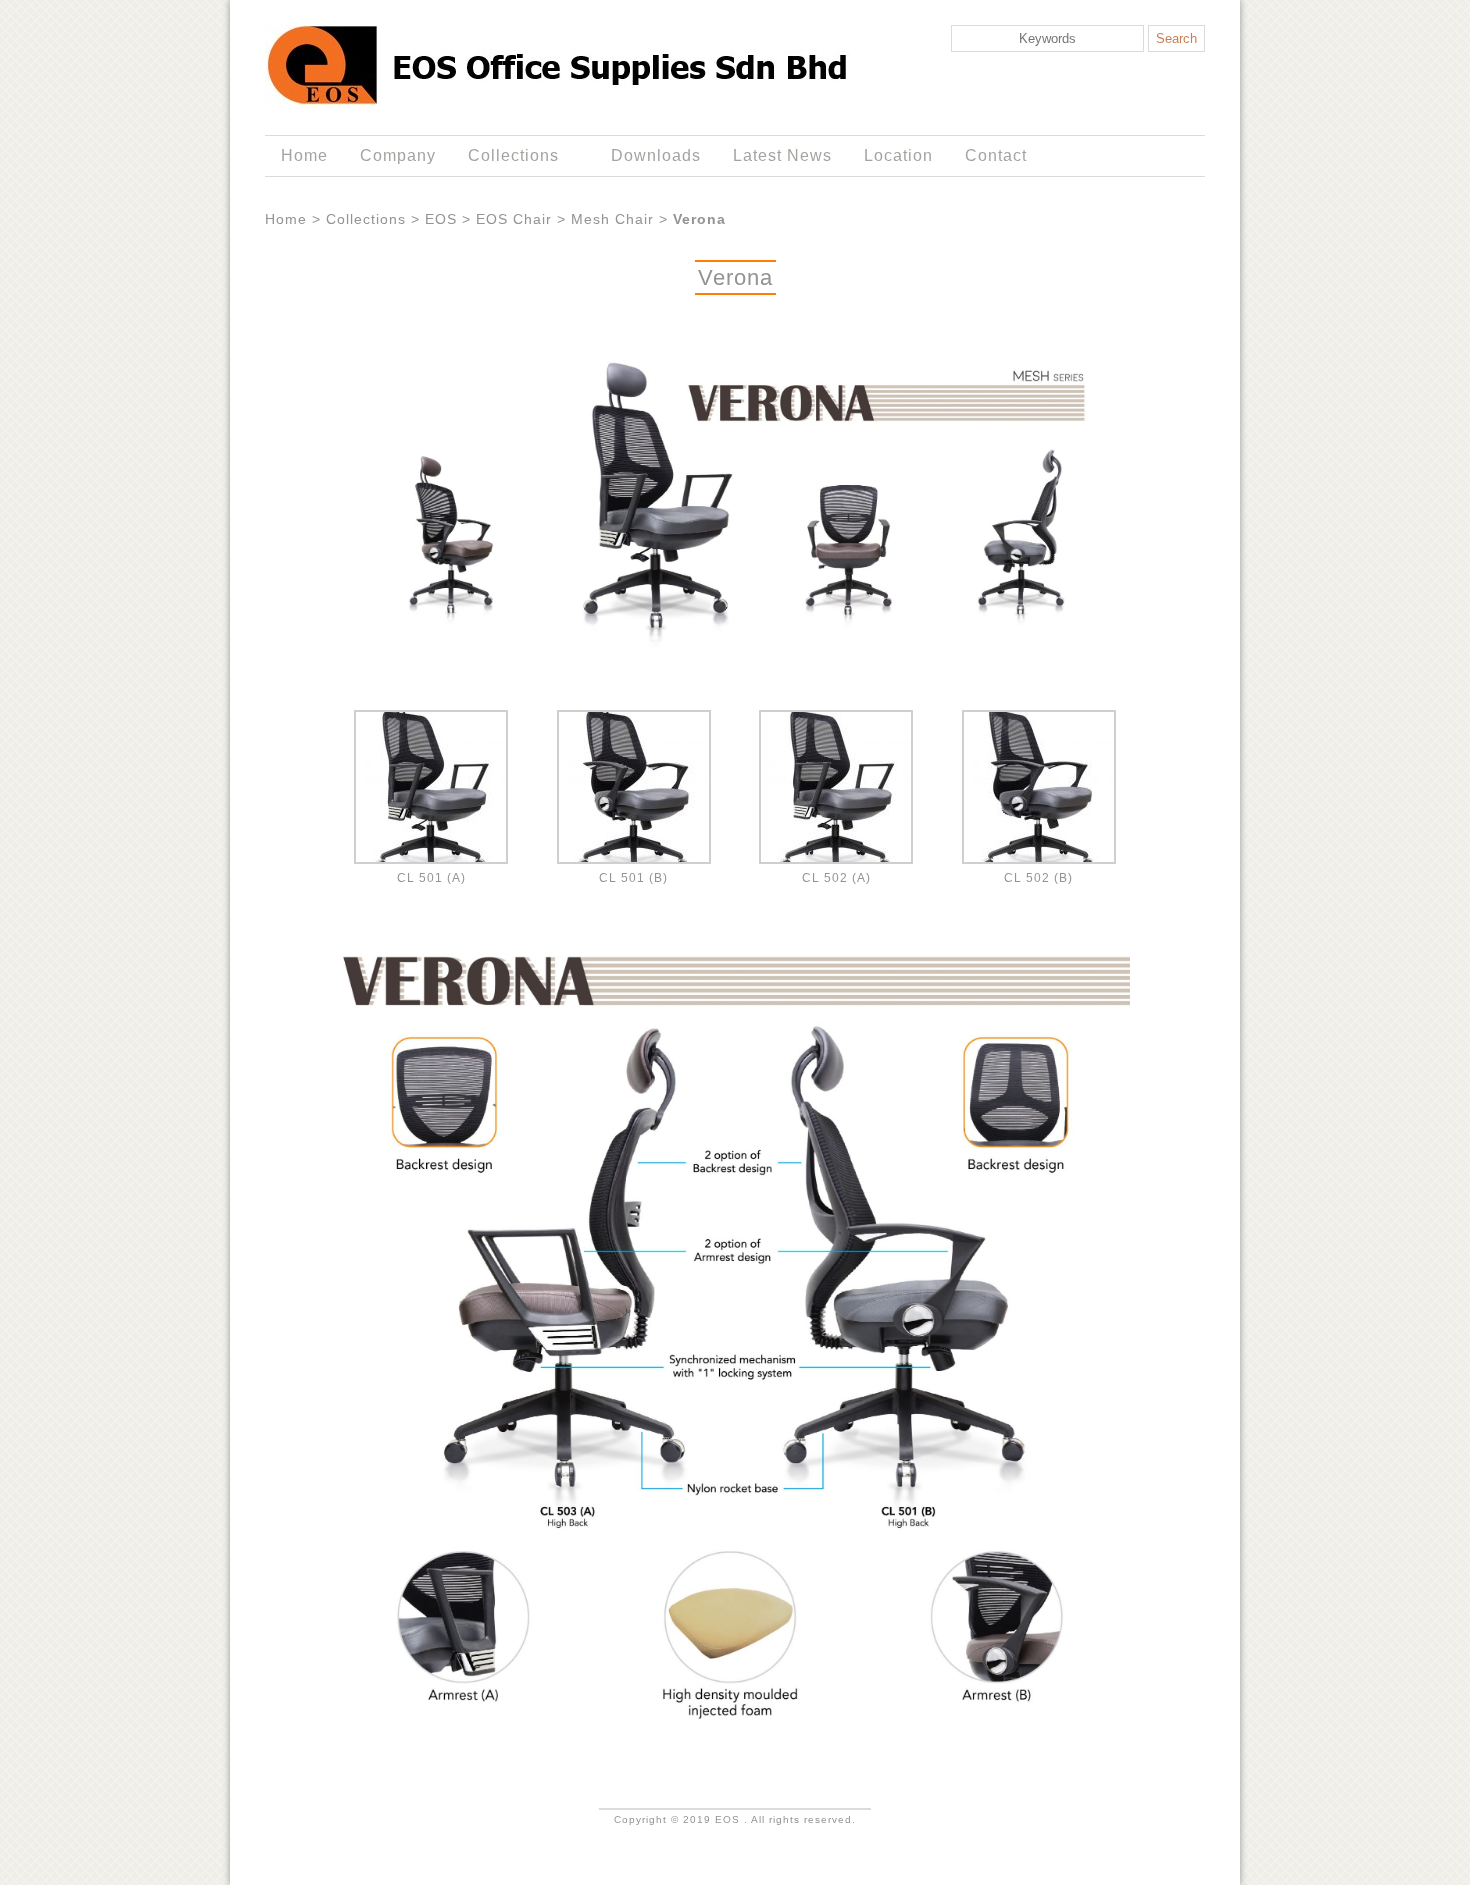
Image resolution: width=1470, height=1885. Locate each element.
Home (304, 155)
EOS (441, 219)
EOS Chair (514, 219)
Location (898, 155)
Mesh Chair (612, 219)
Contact (996, 155)
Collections (505, 156)
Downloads (656, 155)
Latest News (782, 155)
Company (398, 155)
